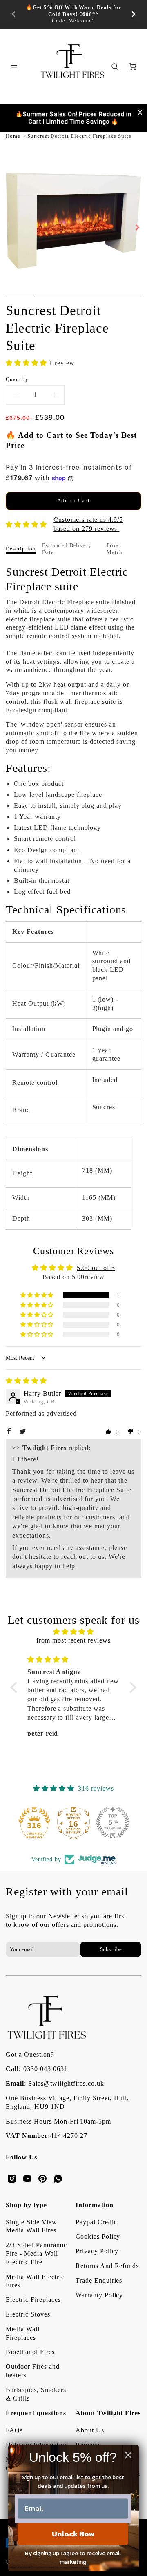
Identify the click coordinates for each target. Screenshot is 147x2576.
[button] (27, 363)
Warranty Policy (99, 2295)
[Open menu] (14, 67)
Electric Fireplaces (33, 2300)
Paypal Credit (96, 2222)
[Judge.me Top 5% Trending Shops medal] (113, 1822)
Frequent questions (36, 2413)
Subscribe (110, 1949)
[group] (73, 14)
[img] (26, 1381)
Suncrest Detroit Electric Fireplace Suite (79, 136)
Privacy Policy (97, 2251)
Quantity (17, 379)
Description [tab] (21, 549)
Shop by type (26, 2205)
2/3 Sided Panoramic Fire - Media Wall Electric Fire (36, 2253)
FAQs (14, 2430)
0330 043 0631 (45, 2069)
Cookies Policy (98, 2236)
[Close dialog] (128, 2455)
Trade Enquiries (99, 2280)
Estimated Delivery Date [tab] (67, 549)
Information (95, 2205)
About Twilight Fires (108, 2413)
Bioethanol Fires (30, 2352)
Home (13, 136)
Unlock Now (73, 2534)
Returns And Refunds (107, 2266)
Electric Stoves (28, 2314)
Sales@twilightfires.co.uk (66, 2083)
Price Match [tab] (115, 549)
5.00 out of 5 (96, 1268)
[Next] (133, 14)
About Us (90, 2430)
